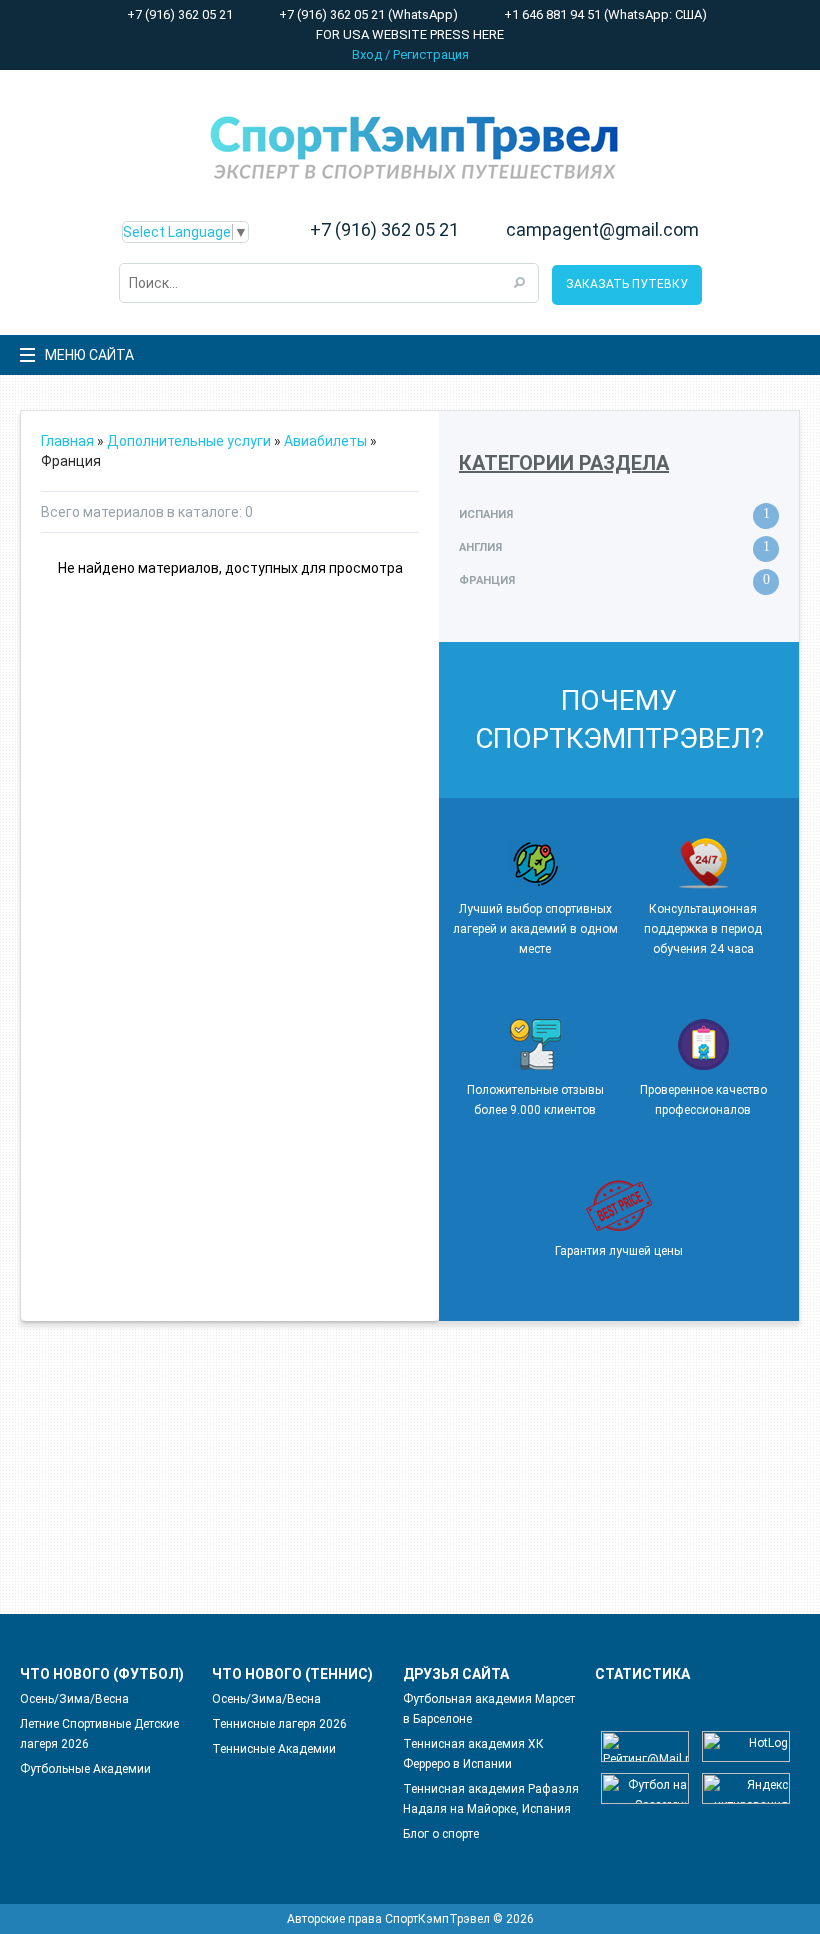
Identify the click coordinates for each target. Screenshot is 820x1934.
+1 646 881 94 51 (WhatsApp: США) (604, 14)
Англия (480, 547)
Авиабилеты (325, 441)
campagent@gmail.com (602, 230)
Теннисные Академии (274, 1749)
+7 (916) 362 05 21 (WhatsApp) (367, 14)
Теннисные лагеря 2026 (279, 1724)
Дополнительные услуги (189, 441)
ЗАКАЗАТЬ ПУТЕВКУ (627, 284)
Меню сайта (89, 355)
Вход (367, 54)
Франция (487, 580)
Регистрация (431, 54)
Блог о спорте (441, 1834)
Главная (67, 441)
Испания (486, 514)
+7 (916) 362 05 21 (178, 14)
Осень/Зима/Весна (74, 1699)
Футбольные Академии (85, 1769)
